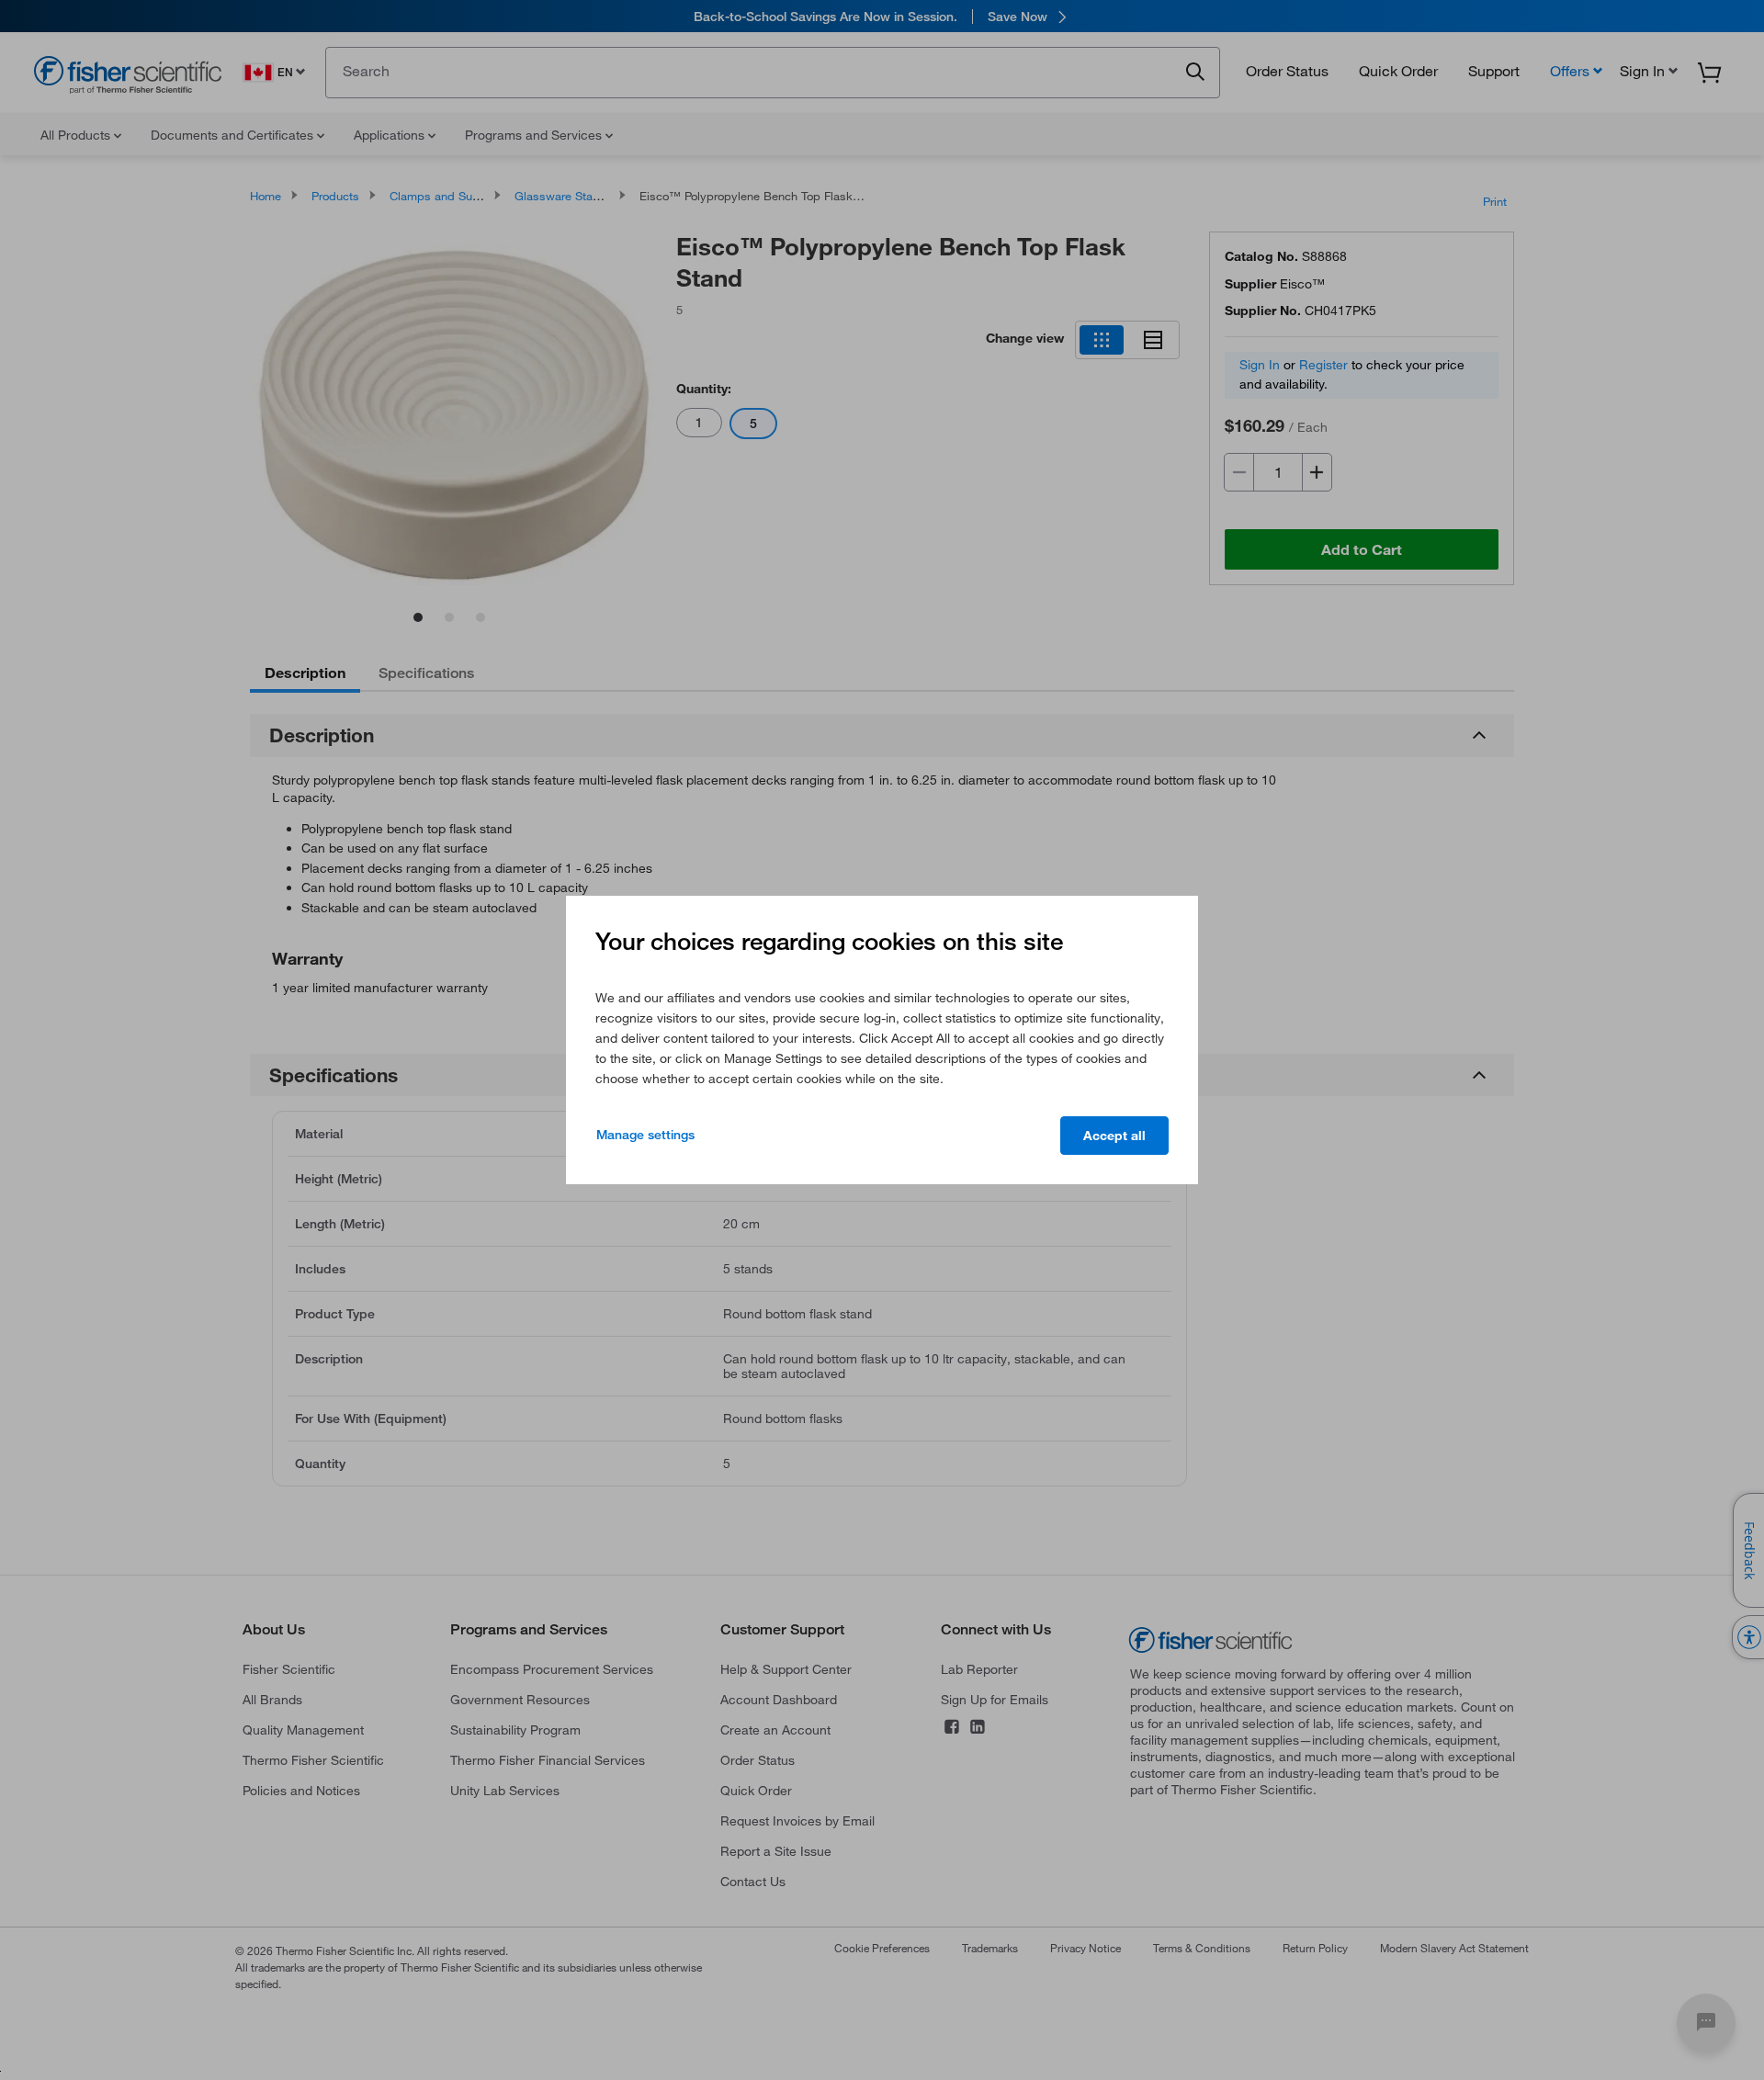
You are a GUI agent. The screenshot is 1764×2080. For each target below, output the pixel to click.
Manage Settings (645, 1135)
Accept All (1114, 1136)
